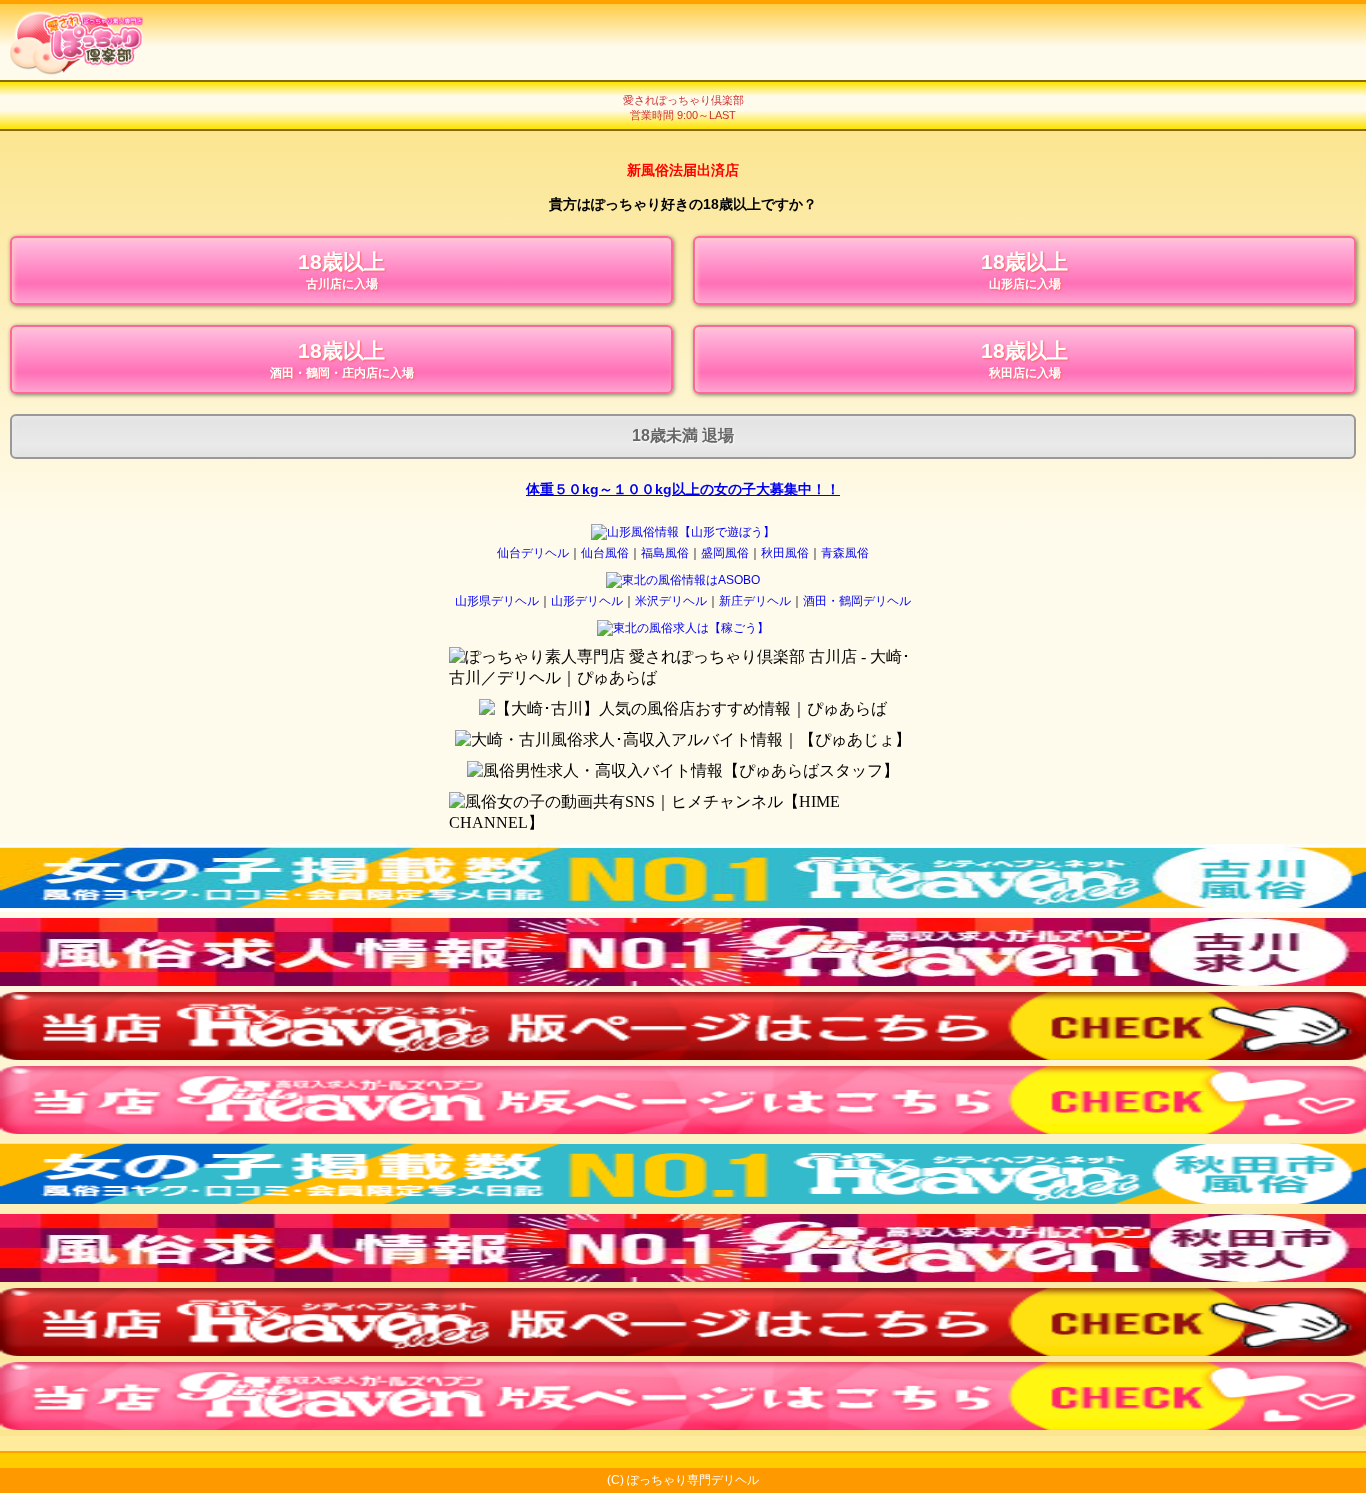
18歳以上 (341, 270)
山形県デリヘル (497, 601)
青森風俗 (845, 553)
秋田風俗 (785, 553)
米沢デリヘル (671, 601)
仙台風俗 (605, 553)
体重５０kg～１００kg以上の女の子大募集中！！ (683, 489)
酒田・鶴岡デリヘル (857, 601)
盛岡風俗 (725, 553)
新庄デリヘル (755, 601)
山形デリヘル (587, 601)
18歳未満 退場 (683, 435)
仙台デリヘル (533, 553)
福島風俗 (665, 553)
